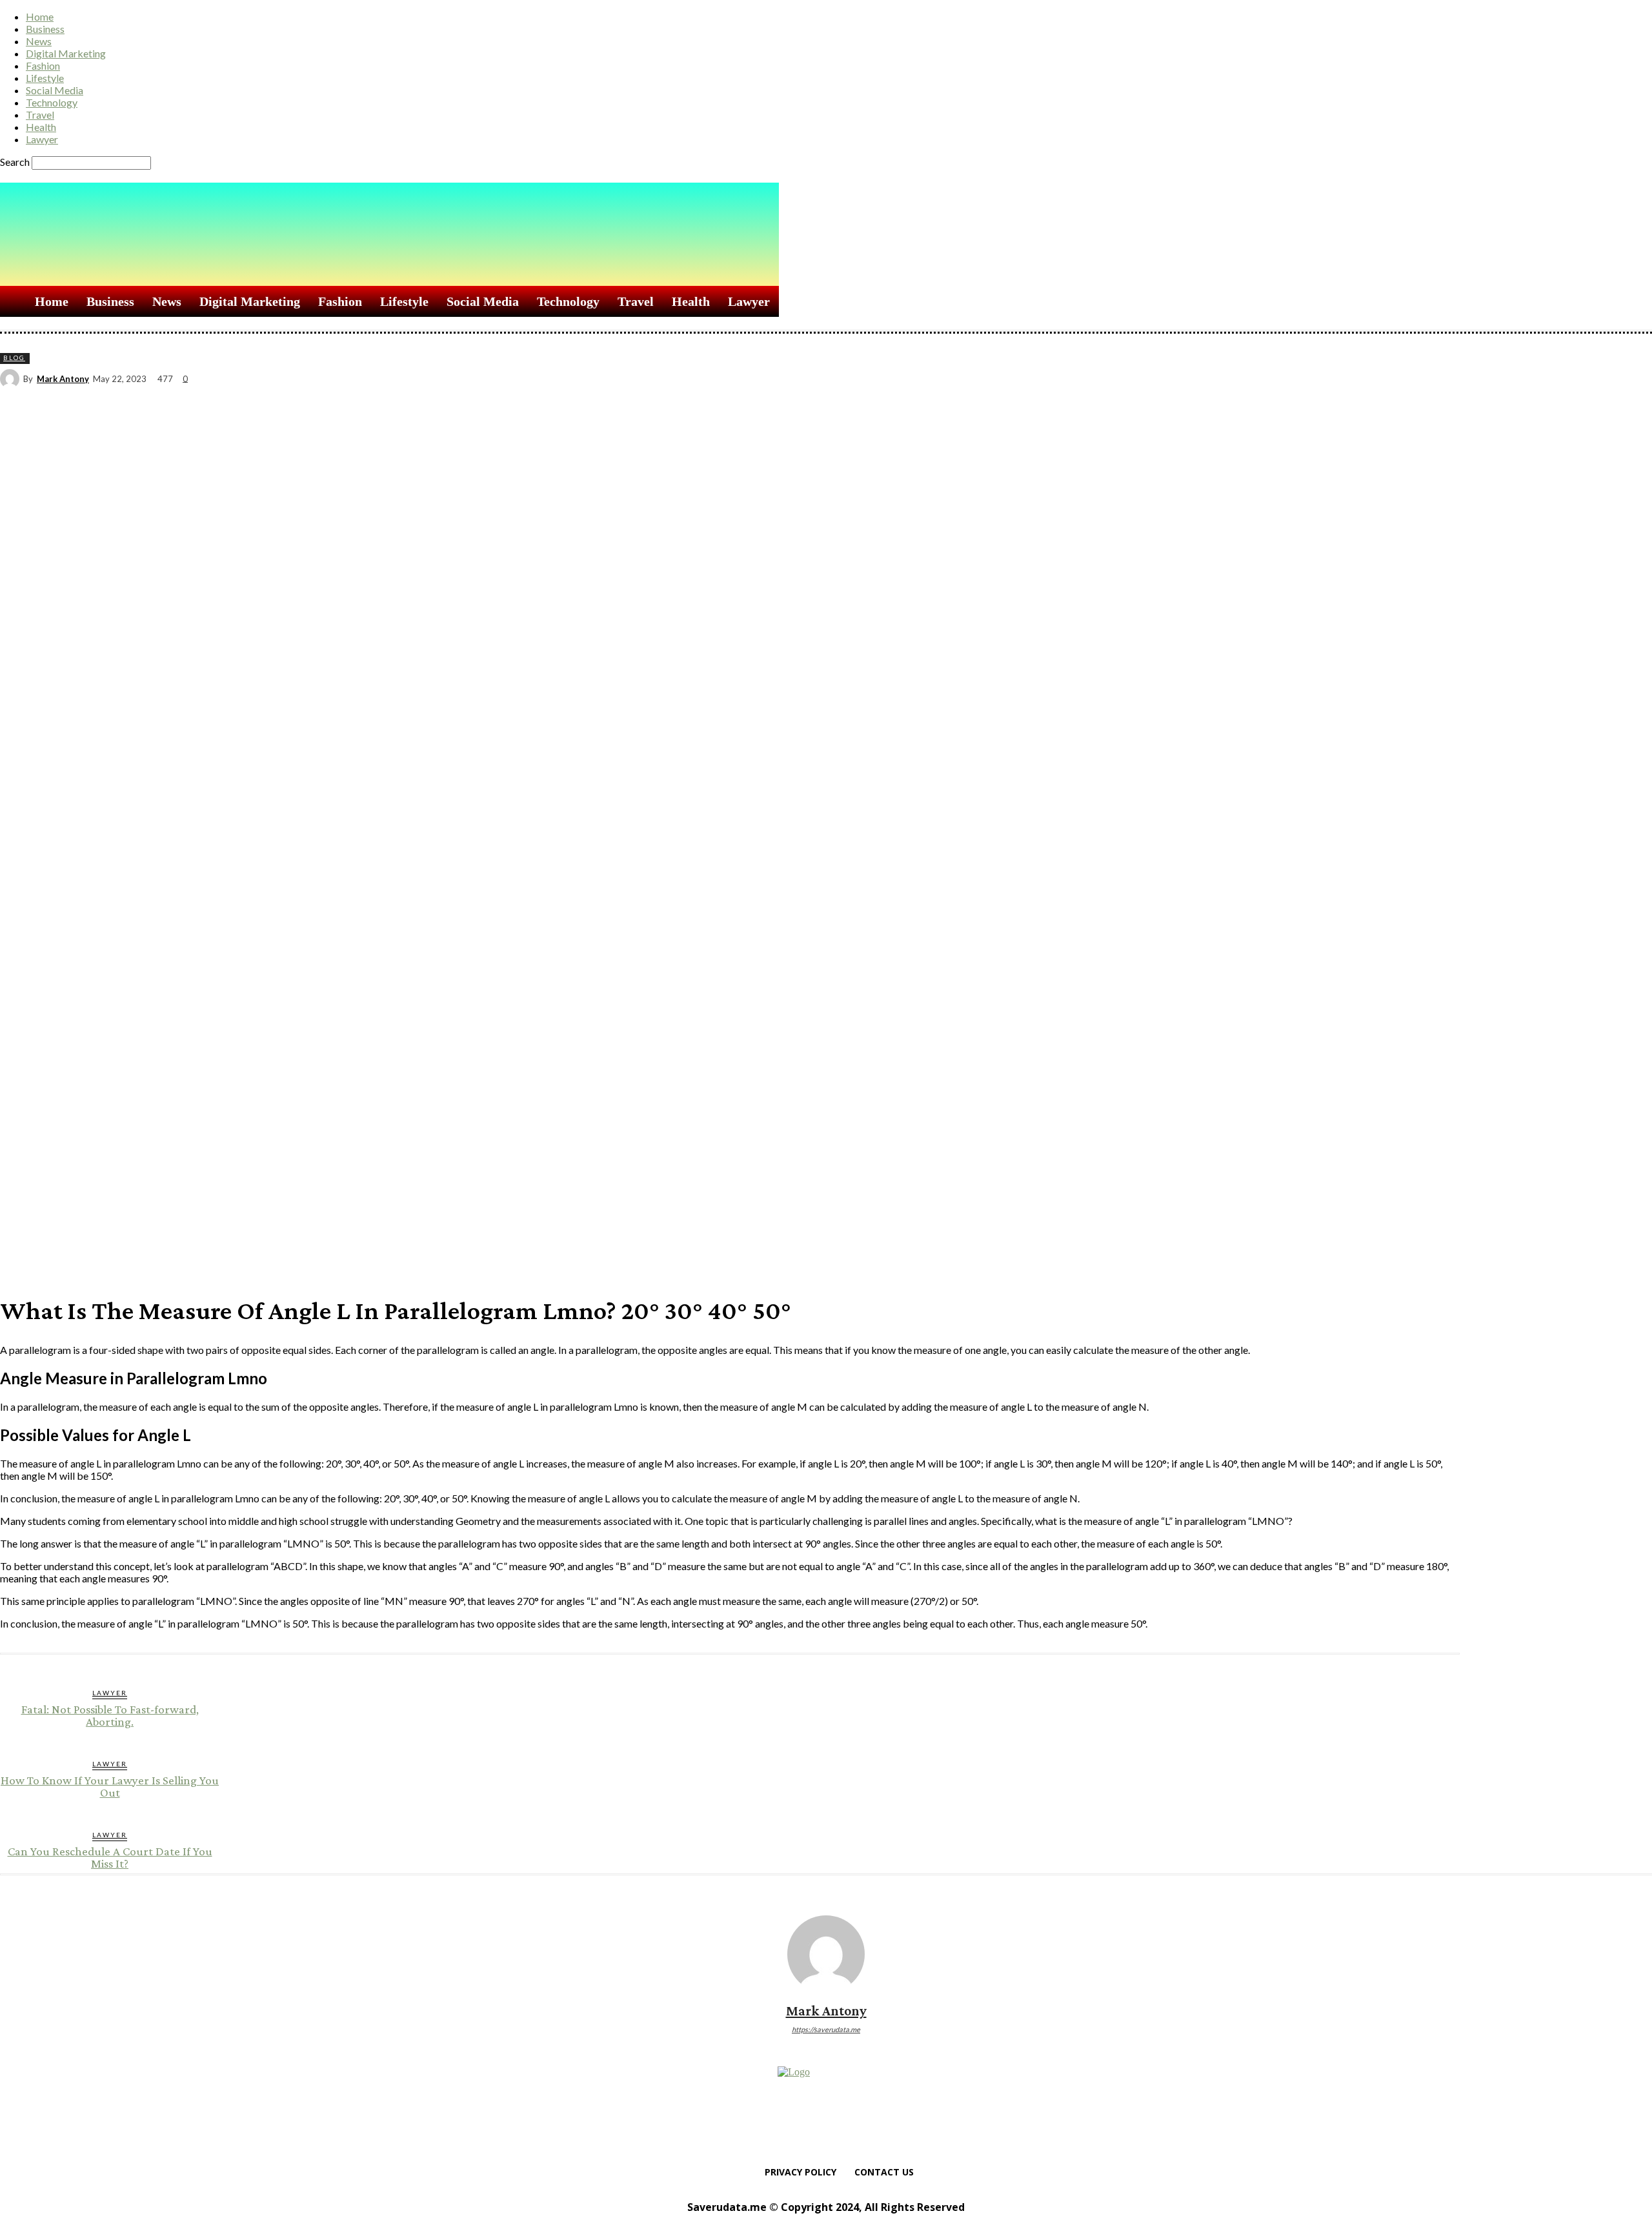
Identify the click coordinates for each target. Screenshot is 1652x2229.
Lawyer (42, 139)
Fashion (43, 66)
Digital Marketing (66, 53)
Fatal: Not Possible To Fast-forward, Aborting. (110, 1715)
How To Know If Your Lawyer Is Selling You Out (110, 1786)
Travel (40, 115)
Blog (14, 358)
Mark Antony (63, 379)
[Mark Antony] (12, 379)
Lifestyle (45, 78)
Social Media (55, 90)
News (39, 41)
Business (45, 29)
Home (40, 16)
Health (41, 127)
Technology (52, 102)
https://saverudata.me (826, 2029)
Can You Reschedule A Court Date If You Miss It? (110, 1857)
